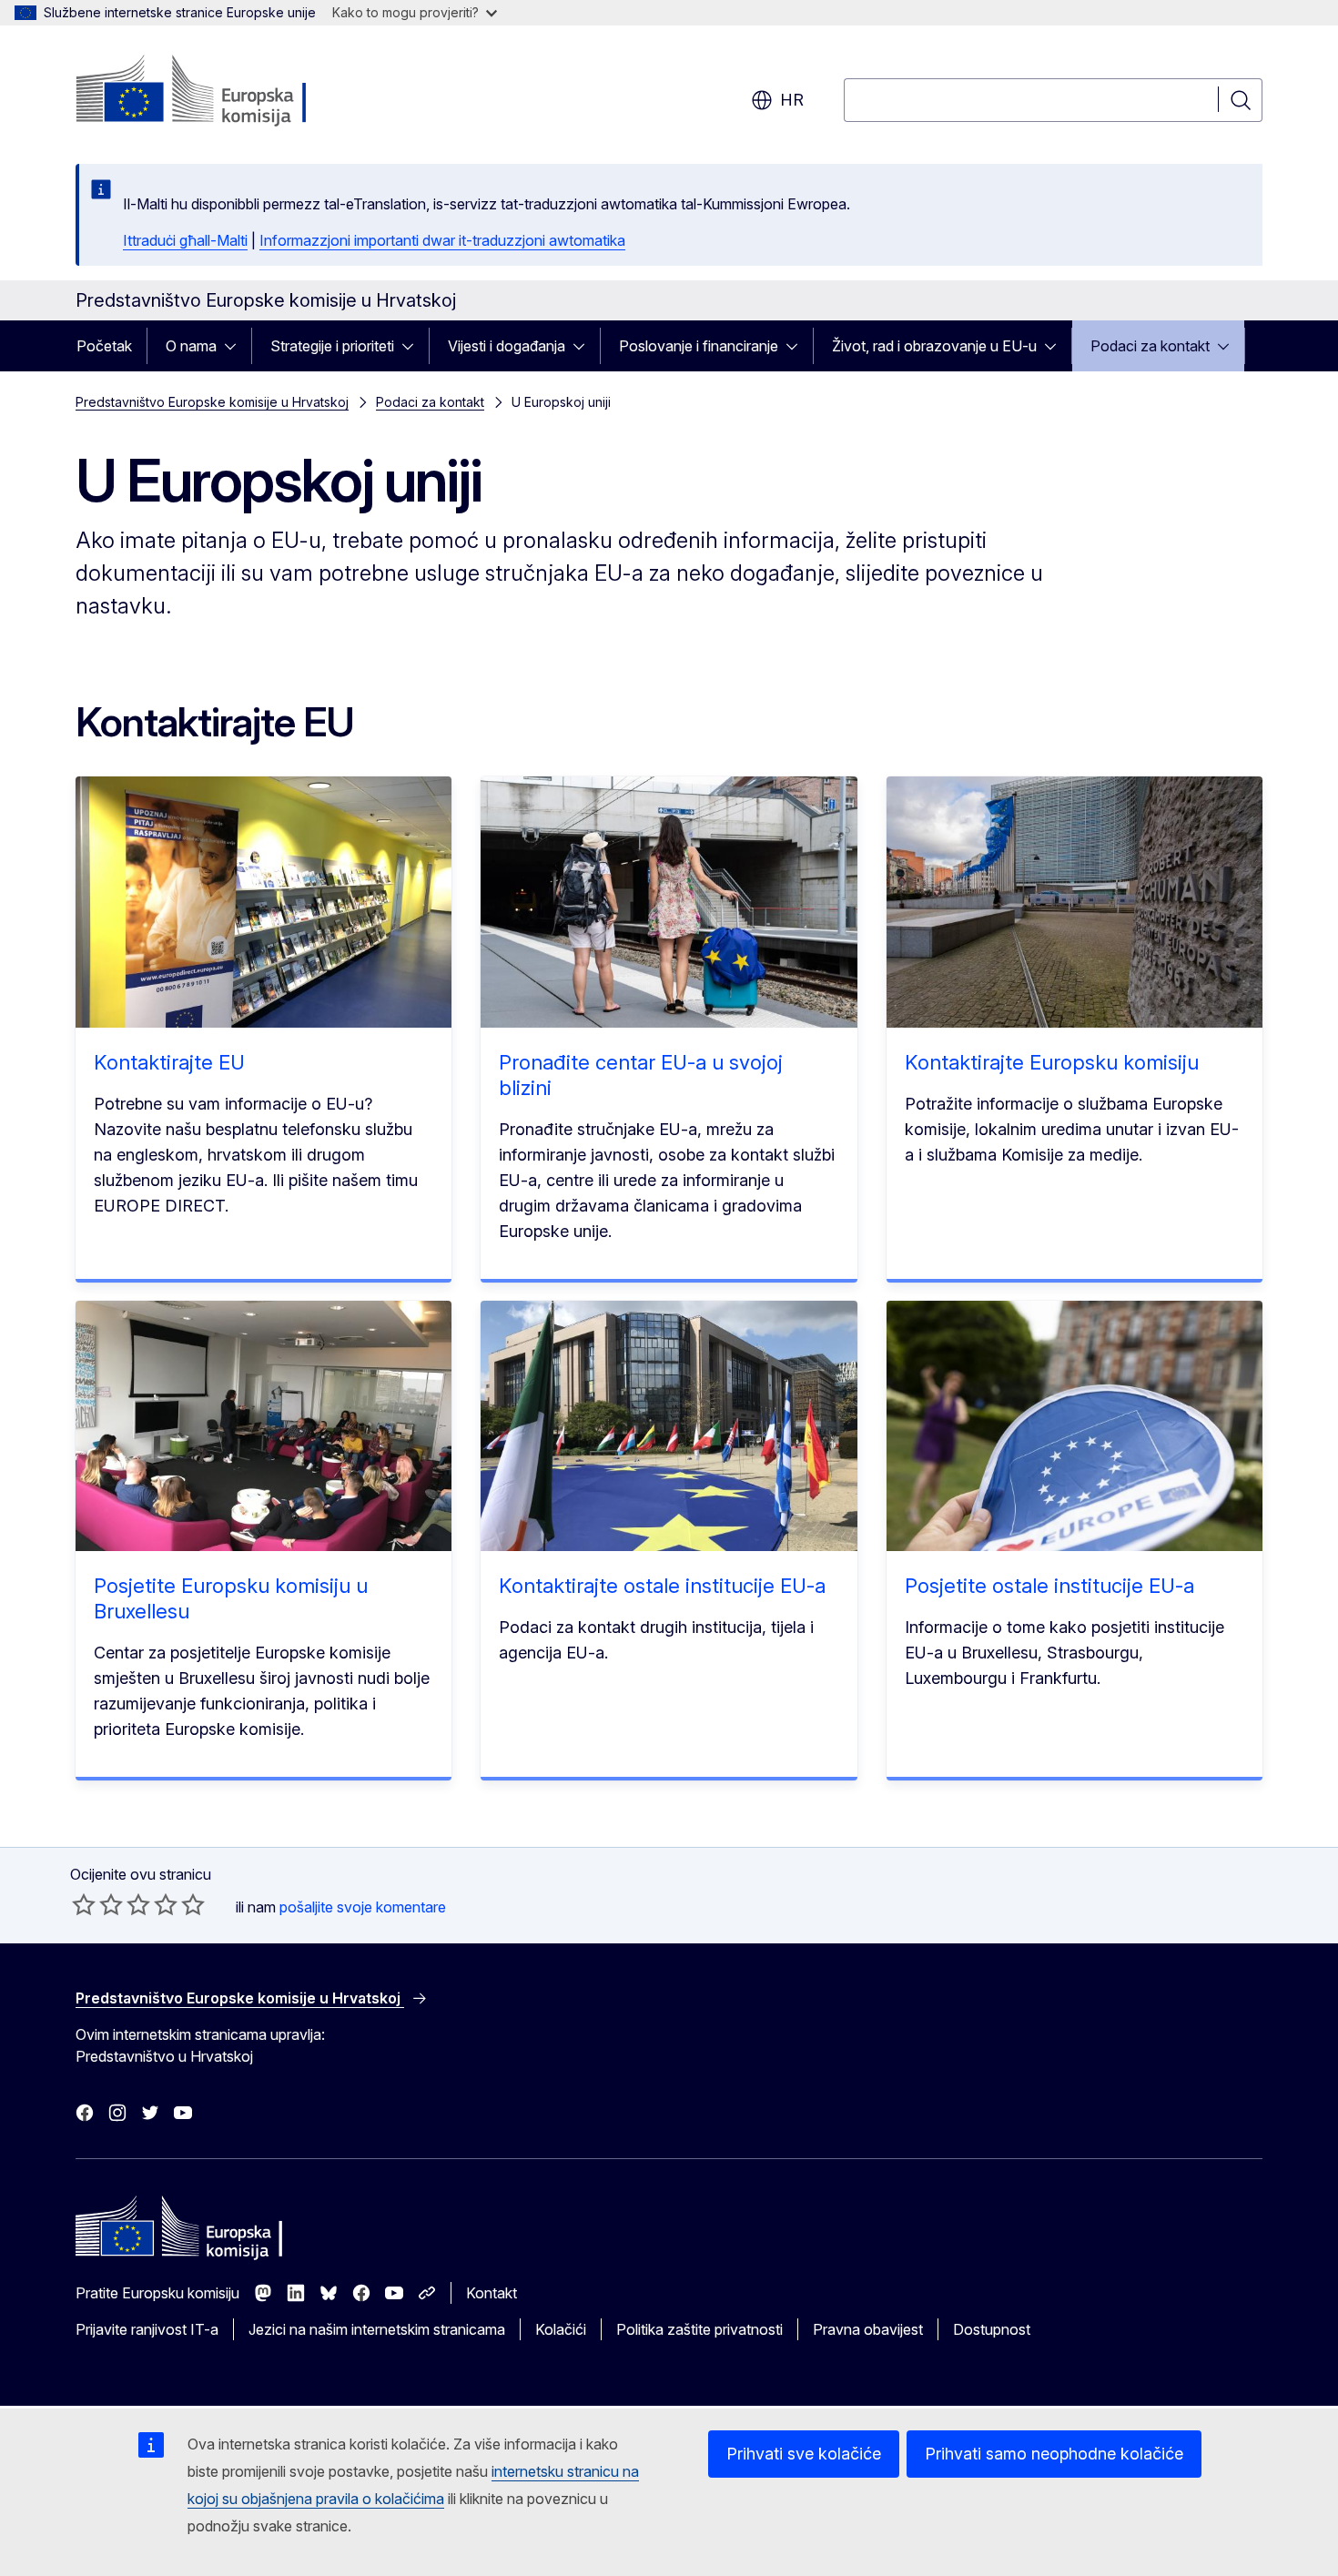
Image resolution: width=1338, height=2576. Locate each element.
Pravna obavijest (868, 2329)
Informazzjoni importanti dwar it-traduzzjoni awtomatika (442, 240)
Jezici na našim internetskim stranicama (377, 2329)
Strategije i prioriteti (332, 346)
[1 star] (84, 1904)
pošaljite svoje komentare (363, 1907)
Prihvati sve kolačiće (804, 2454)
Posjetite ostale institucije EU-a (1049, 1586)
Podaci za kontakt (1150, 346)
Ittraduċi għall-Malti (185, 240)
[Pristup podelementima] (236, 346)
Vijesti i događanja (507, 346)
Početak (104, 346)
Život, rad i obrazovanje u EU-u (934, 346)
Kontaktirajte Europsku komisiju (1052, 1062)
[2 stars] (97, 1904)
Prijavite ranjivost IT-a (147, 2329)
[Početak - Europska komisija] (223, 91)
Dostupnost (992, 2329)
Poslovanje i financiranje (699, 346)
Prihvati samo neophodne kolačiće (1054, 2454)
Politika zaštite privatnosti (699, 2329)
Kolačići (561, 2329)
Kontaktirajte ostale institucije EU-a (662, 1586)
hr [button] (792, 100)
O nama (191, 346)
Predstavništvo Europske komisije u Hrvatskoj (212, 402)
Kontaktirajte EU (169, 1062)
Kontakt (492, 2293)
